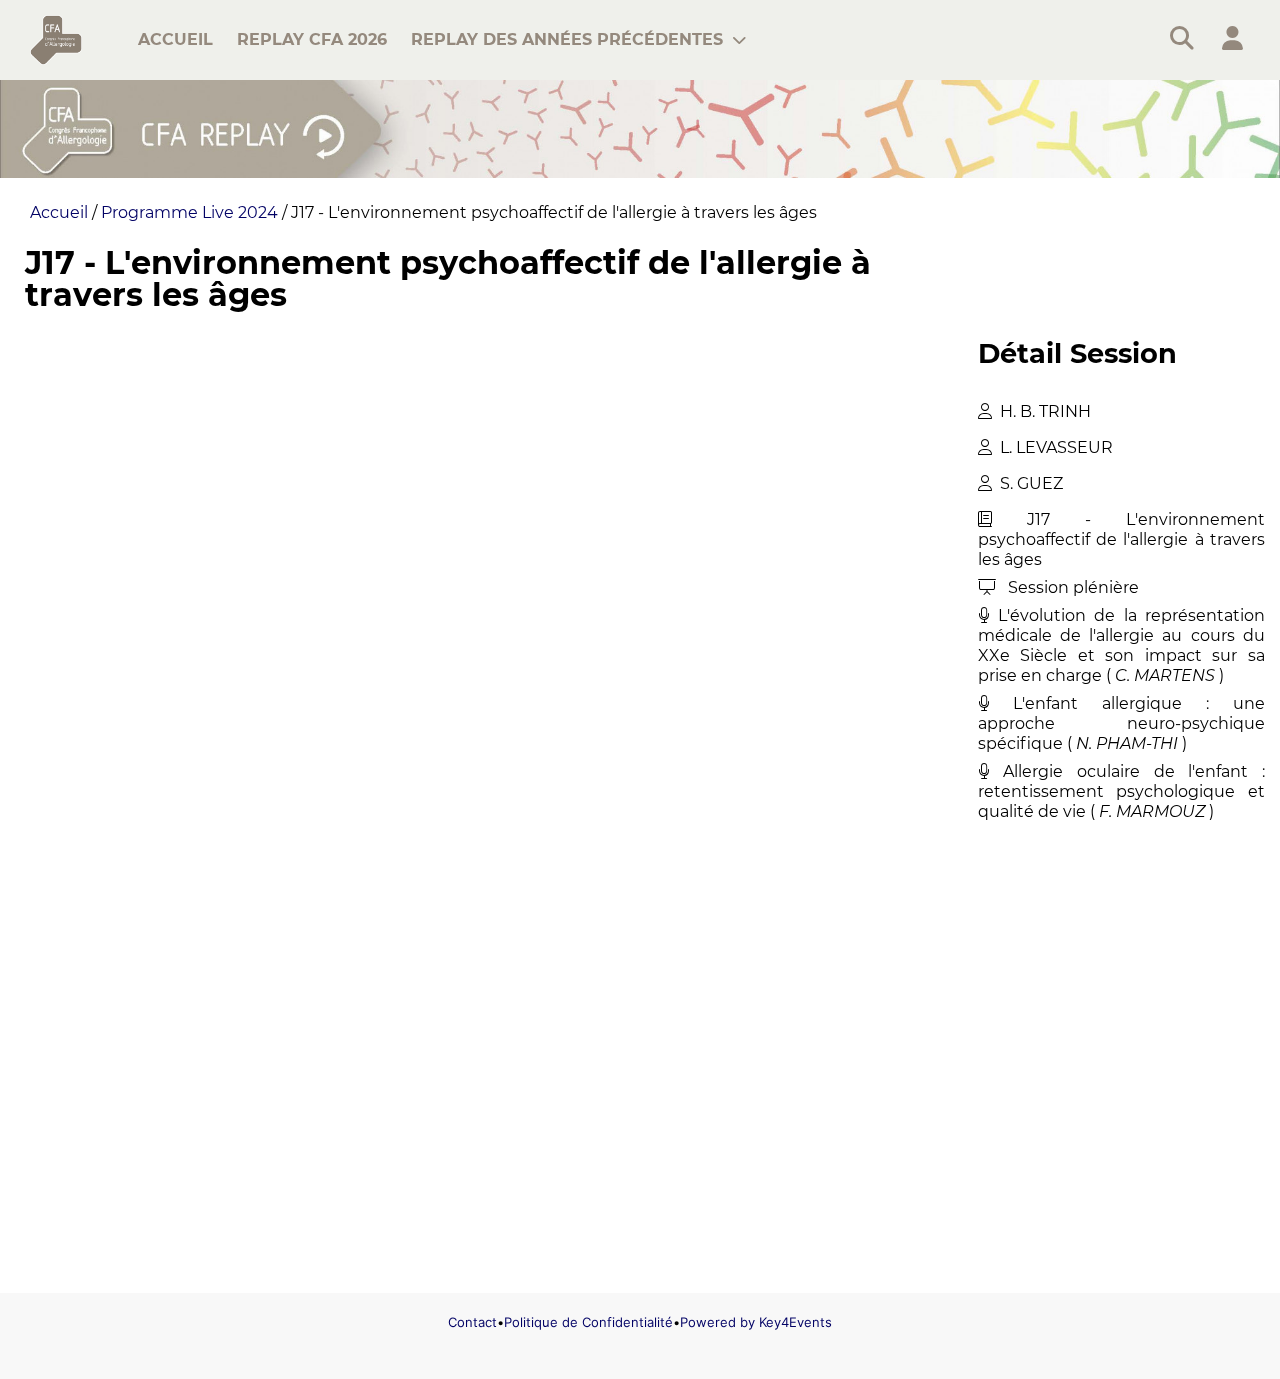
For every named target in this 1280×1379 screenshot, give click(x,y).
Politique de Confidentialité (588, 1322)
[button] (1232, 40)
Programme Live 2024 (189, 212)
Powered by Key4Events (756, 1322)
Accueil (59, 212)
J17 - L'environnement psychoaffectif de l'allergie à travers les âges (554, 212)
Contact (472, 1322)
